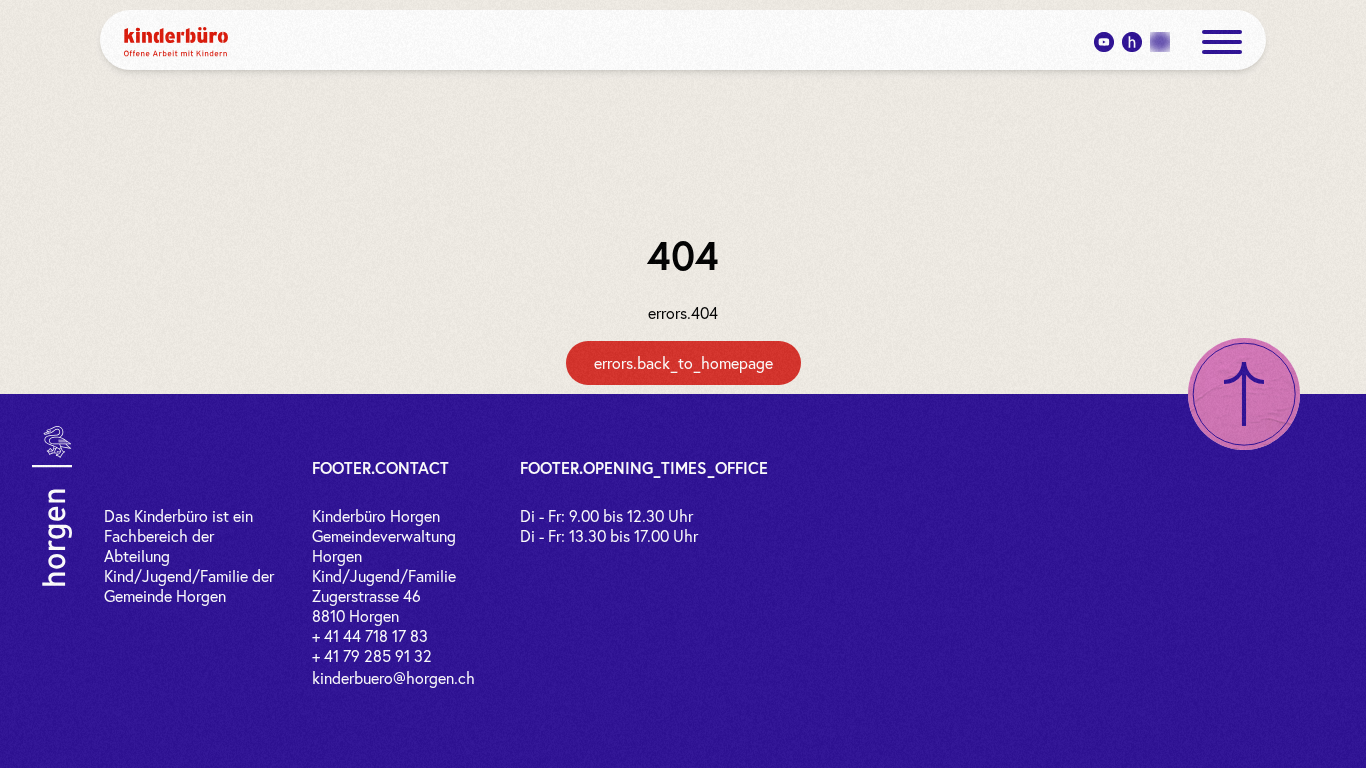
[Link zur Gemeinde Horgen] (52, 506)
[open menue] (1222, 42)
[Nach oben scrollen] (1244, 394)
